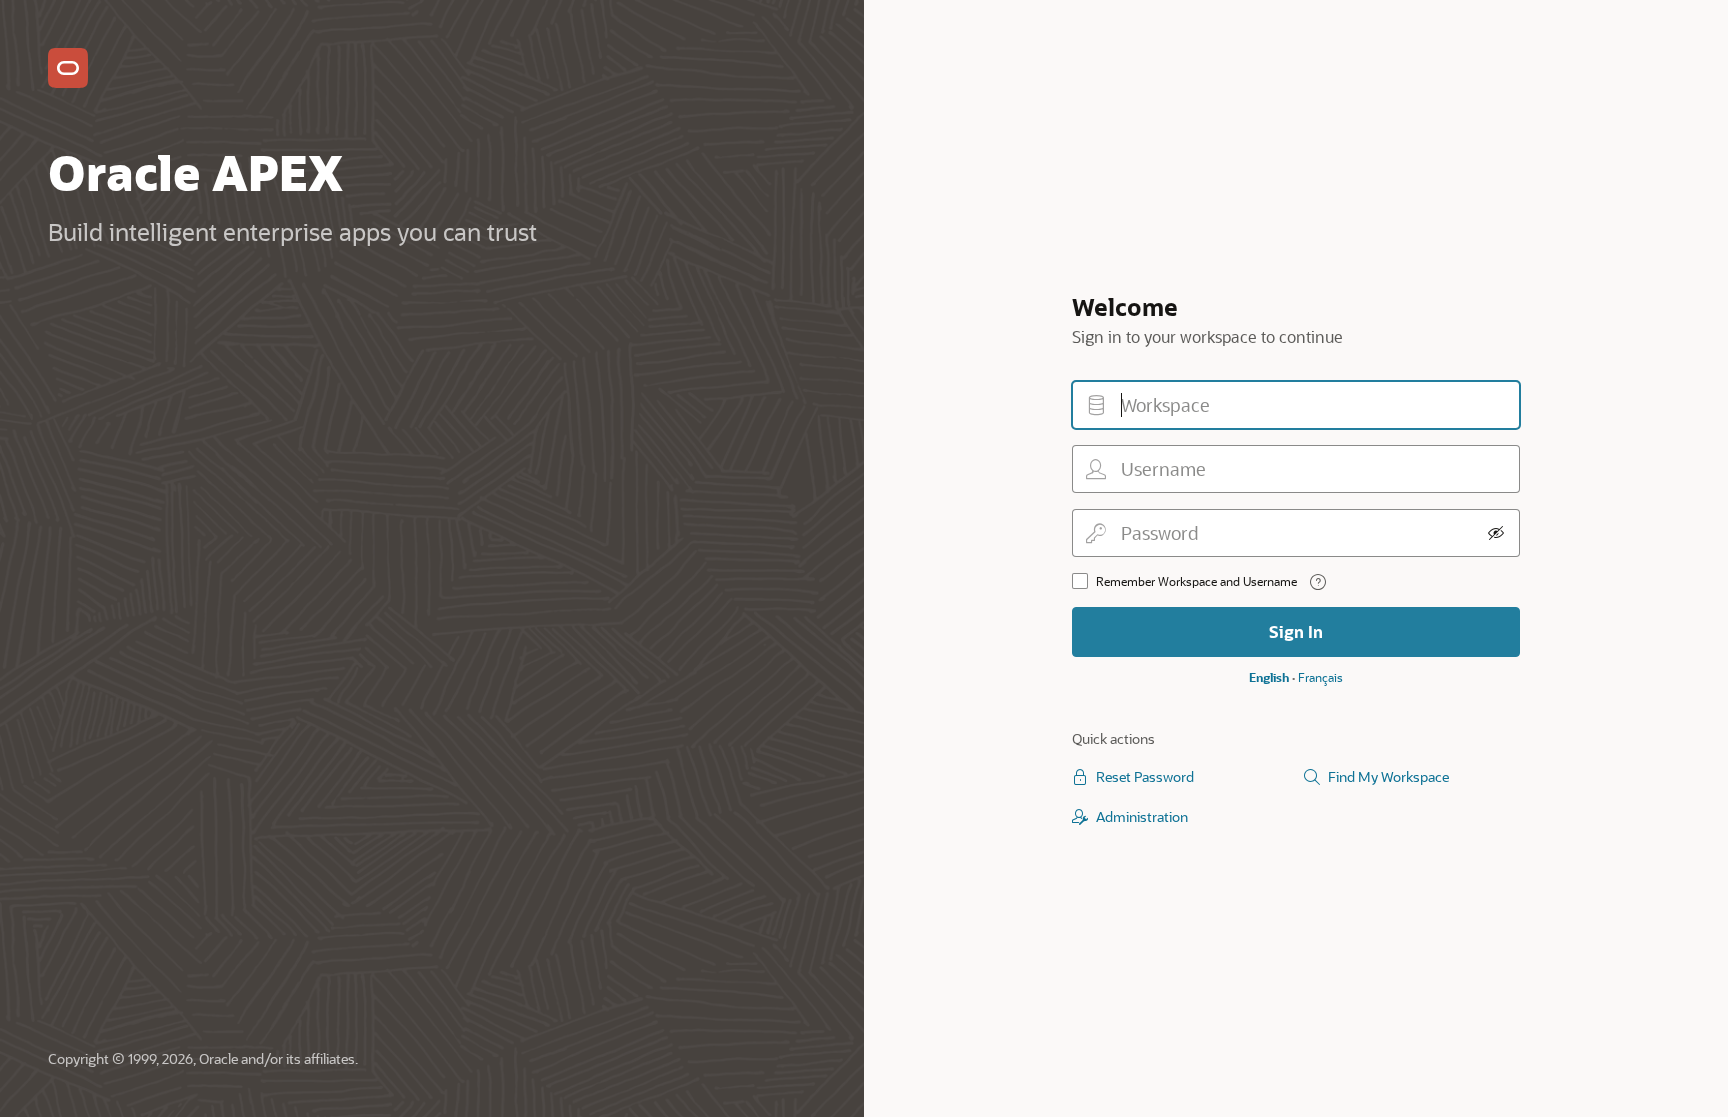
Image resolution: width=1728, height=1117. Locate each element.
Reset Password (1145, 776)
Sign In (1296, 631)
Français (1320, 677)
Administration (1142, 816)
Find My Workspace (1388, 776)
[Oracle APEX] (68, 68)
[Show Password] (1496, 533)
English (1269, 677)
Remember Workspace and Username (1196, 581)
